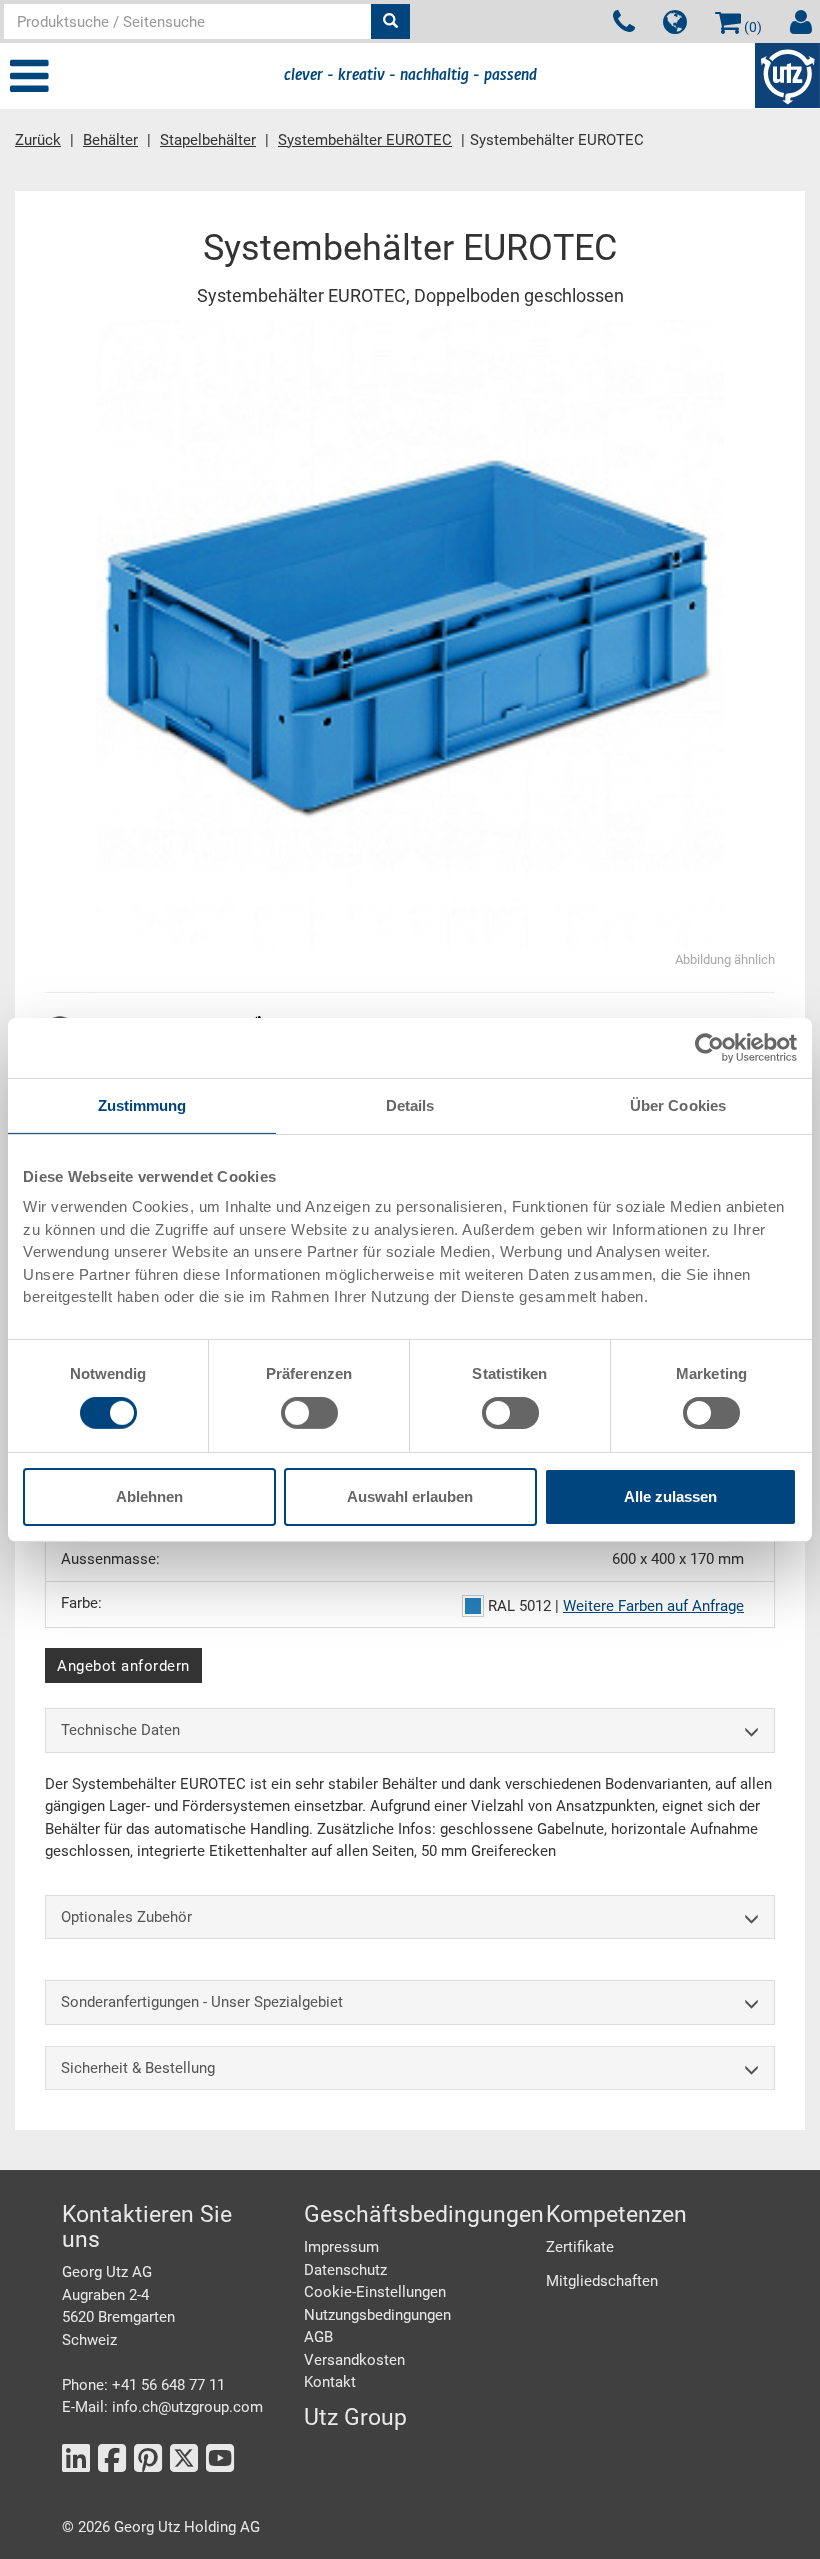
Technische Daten (120, 1730)
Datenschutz (345, 2270)
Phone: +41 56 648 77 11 (143, 2385)
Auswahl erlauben (410, 1496)
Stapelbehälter (208, 140)
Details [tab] (410, 1104)
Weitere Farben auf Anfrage (653, 1606)
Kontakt (330, 2382)
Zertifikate (580, 2247)
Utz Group (355, 2417)
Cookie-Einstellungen (375, 2292)
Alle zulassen (670, 1496)
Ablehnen (149, 1496)
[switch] (309, 1413)
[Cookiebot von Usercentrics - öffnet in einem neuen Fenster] (709, 1047)
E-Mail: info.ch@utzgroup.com (162, 2407)
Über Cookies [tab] (678, 1104)
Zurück (38, 140)
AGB (318, 2337)
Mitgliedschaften (602, 2281)
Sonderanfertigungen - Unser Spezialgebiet (202, 2002)
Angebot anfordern (123, 1666)
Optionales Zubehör (126, 1917)
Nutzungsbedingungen (377, 2315)
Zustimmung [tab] (142, 1104)
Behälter (110, 140)
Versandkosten (354, 2360)
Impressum (341, 2247)
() (751, 27)
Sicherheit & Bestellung (138, 2068)
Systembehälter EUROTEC (365, 140)
